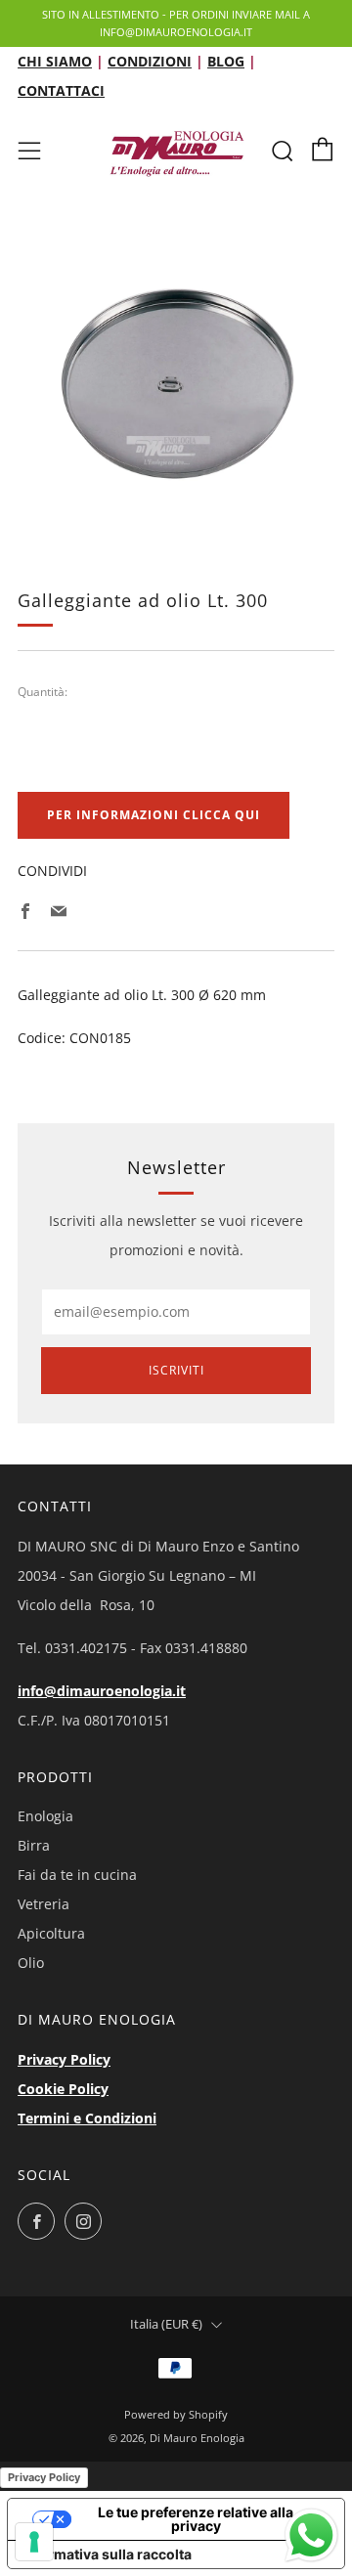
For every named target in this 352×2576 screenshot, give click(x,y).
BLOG (226, 61)
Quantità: (43, 692)
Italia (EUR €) (166, 2324)
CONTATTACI (61, 90)
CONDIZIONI (150, 61)
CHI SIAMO (55, 61)
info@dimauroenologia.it (102, 1691)
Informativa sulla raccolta (107, 2554)
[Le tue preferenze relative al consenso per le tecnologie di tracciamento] (34, 2542)
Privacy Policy (64, 2059)
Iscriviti (176, 1370)
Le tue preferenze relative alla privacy (196, 2519)
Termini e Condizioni (87, 2118)
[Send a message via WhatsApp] (311, 2535)
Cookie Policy (63, 2089)
